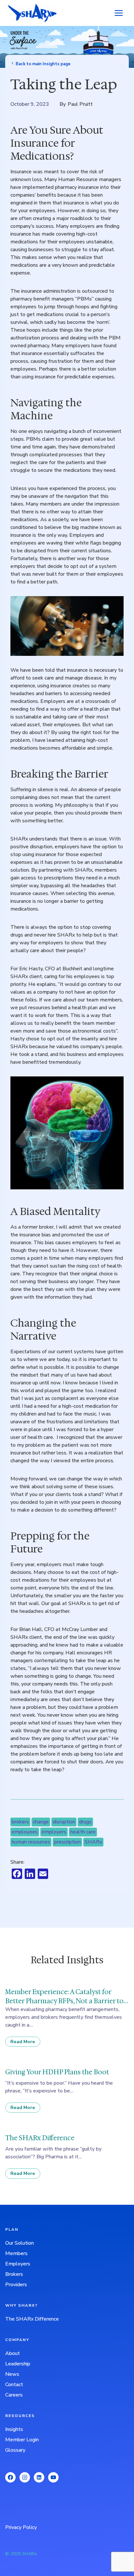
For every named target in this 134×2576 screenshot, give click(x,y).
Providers (16, 2285)
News (12, 2374)
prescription (67, 1842)
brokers (20, 1822)
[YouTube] (53, 2477)
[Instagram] (25, 2477)
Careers (14, 2395)
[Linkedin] (39, 2477)
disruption (64, 1822)
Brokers (14, 2274)
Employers (18, 2264)
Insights (14, 2429)
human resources (31, 1842)
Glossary (15, 2450)
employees (25, 1832)
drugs (85, 1822)
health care (83, 1832)
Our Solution (20, 2243)
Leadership (18, 2364)
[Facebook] (10, 2477)
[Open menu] (119, 13)
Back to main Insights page (43, 64)
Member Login (22, 2440)
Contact (14, 2385)
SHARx (93, 1842)
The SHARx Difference (32, 2319)
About (13, 2353)
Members (16, 2253)
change (41, 1822)
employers (54, 1832)
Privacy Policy (21, 2527)
